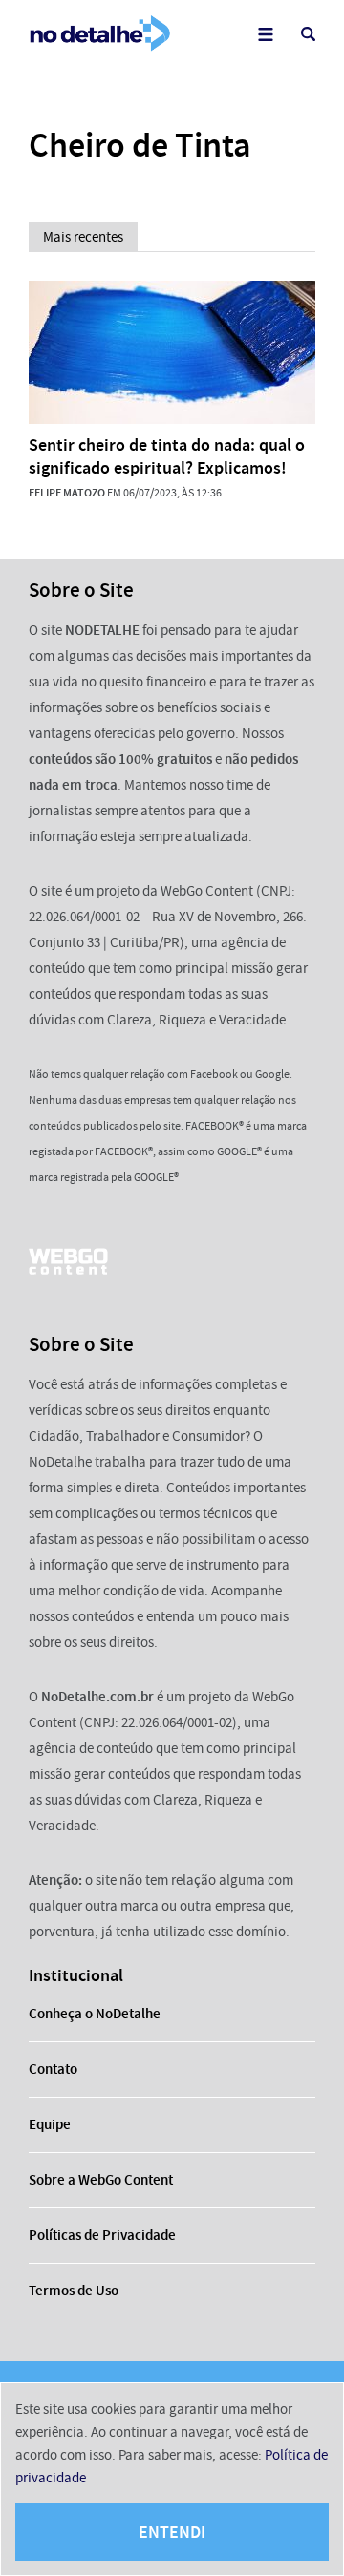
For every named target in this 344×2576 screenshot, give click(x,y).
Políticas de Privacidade (102, 2235)
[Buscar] (308, 34)
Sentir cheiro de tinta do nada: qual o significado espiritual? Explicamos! (167, 456)
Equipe (50, 2124)
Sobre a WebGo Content (101, 2180)
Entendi (172, 2532)
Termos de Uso (74, 2291)
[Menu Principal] (265, 34)
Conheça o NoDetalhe (95, 2014)
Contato (53, 2069)
